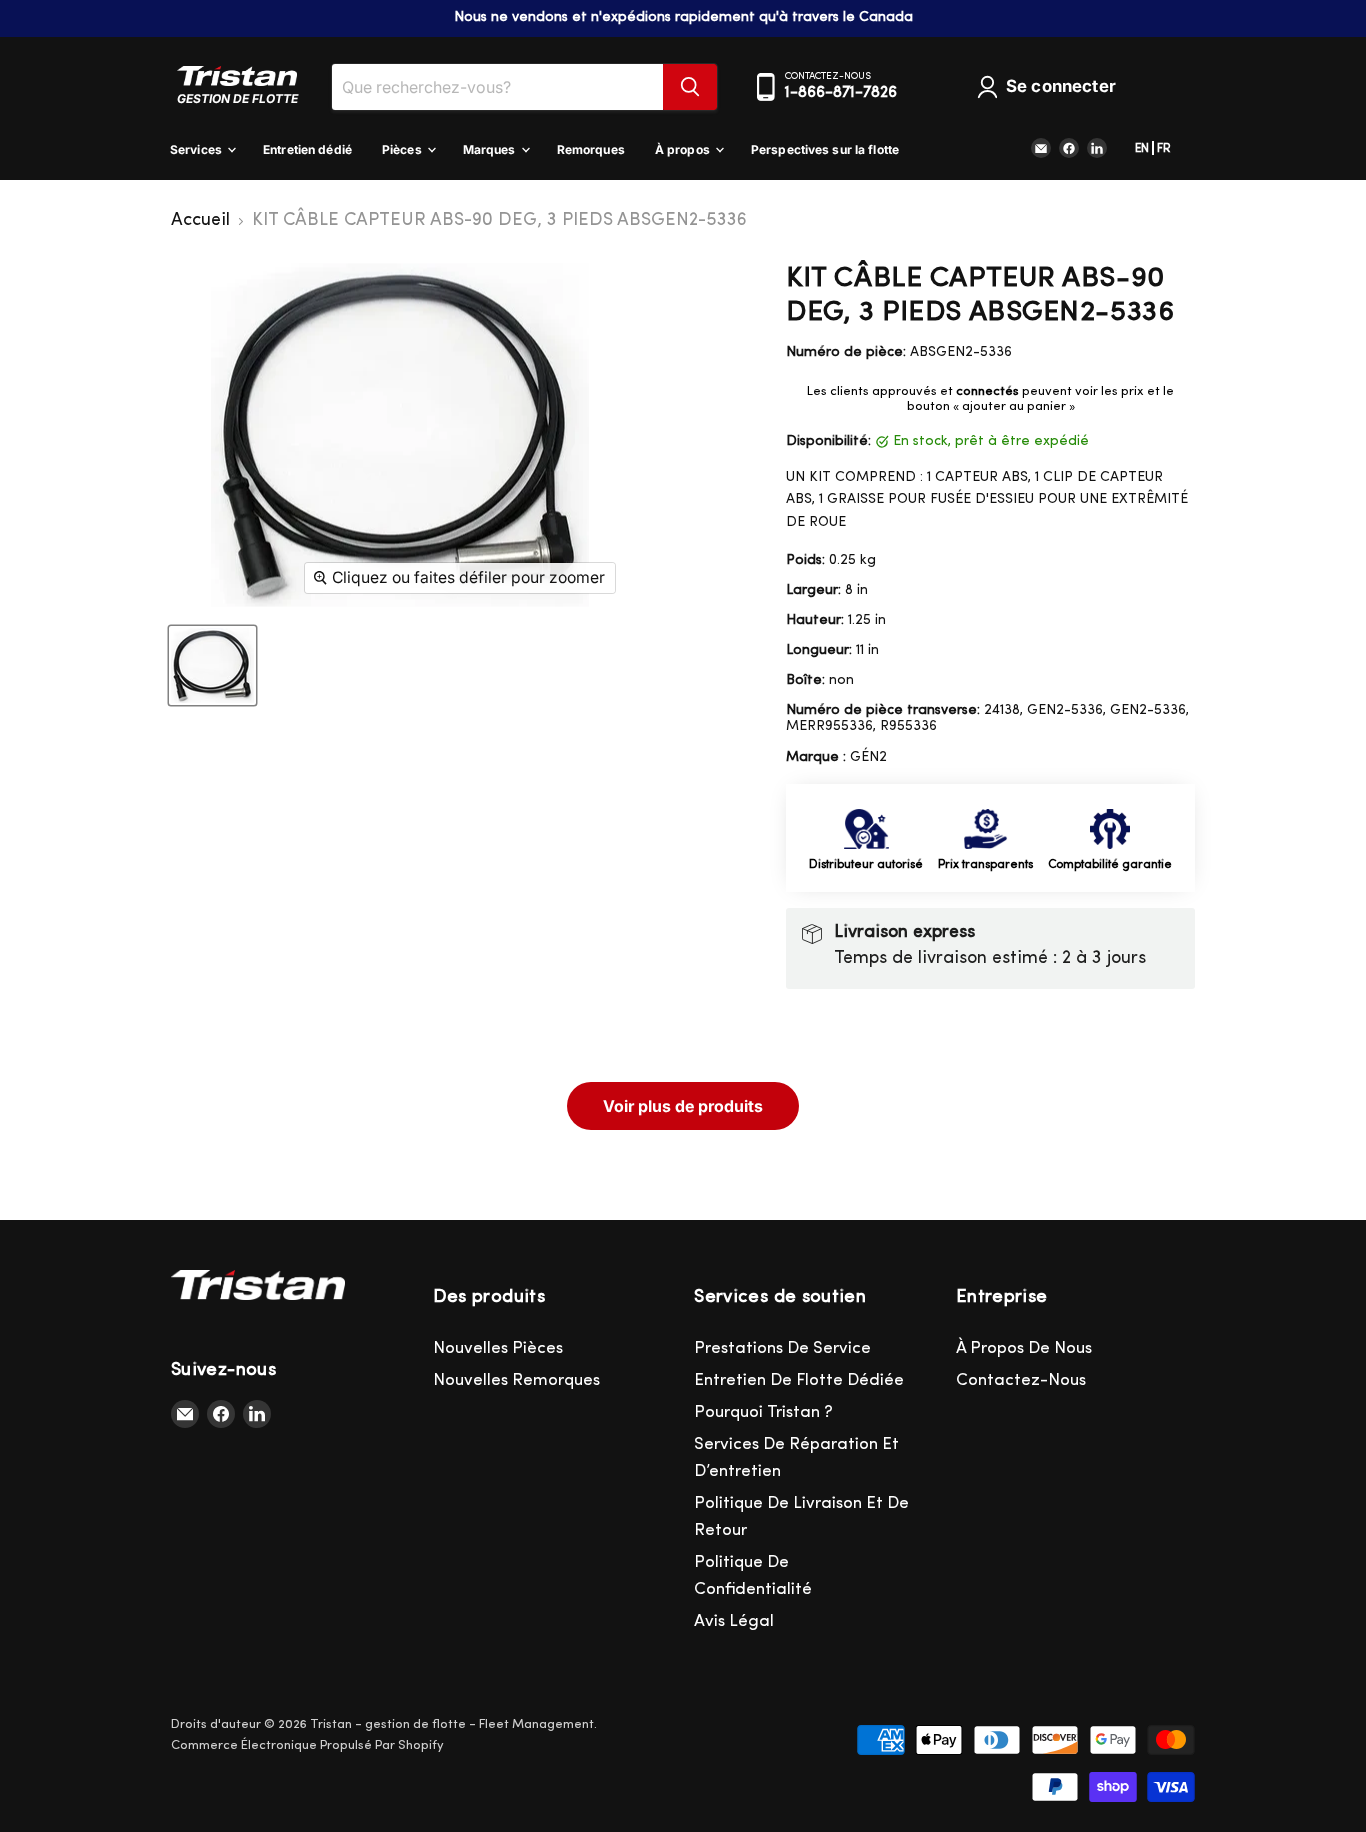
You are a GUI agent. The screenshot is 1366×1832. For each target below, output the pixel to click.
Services (197, 149)
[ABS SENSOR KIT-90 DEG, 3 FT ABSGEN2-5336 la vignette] (212, 665)
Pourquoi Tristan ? (763, 1412)
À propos (684, 149)
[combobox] (497, 87)
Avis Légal (734, 1621)
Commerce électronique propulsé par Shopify (307, 1745)
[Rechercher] (690, 87)
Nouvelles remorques (516, 1380)
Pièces (403, 149)
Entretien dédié (307, 149)
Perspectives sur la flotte (825, 149)
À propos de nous (1024, 1348)
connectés (987, 391)
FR (1164, 149)
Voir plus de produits (683, 1106)
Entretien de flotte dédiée (799, 1380)
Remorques (591, 149)
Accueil (200, 221)
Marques (491, 149)
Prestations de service (782, 1348)
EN (1142, 149)
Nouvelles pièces (498, 1348)
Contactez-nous (1021, 1380)
